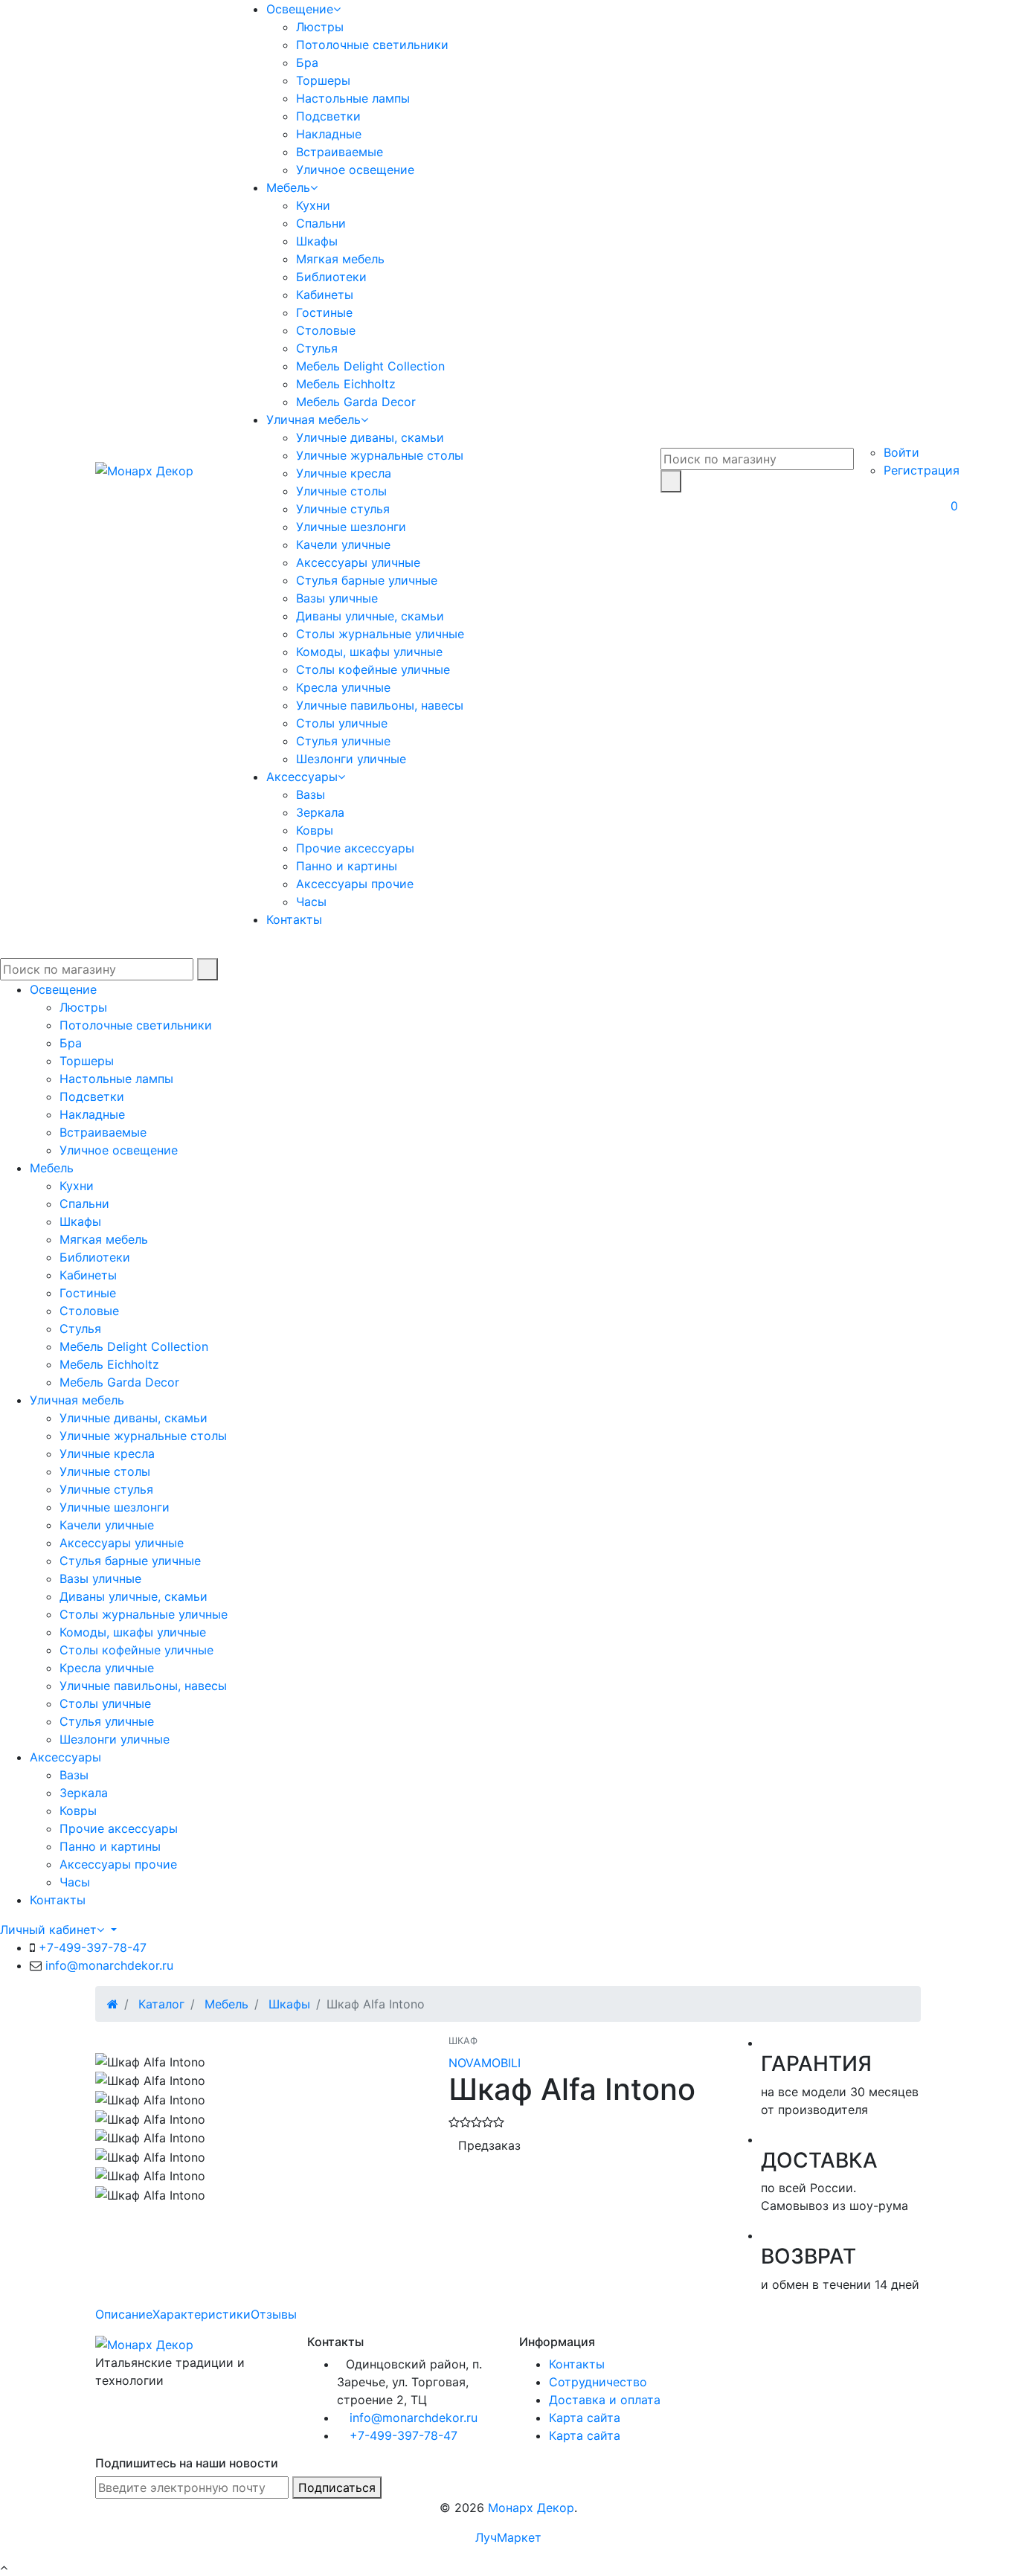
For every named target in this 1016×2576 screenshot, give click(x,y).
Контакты (294, 919)
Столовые (326, 330)
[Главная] (113, 2004)
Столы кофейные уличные (373, 669)
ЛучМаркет (508, 2537)
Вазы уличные (337, 598)
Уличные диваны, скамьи (370, 437)
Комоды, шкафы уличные (369, 652)
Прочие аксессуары (355, 848)
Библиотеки (331, 277)
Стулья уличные (343, 741)
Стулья (317, 348)
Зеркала (320, 812)
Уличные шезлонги (351, 527)
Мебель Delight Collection (370, 366)
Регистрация (922, 470)
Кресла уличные (343, 687)
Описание (124, 2314)
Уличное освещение (355, 170)
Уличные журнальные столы (380, 455)
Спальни (321, 223)
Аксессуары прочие (355, 884)
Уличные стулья (343, 509)
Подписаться (337, 2487)
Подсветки (328, 116)
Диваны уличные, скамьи (370, 616)
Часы (311, 902)
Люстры (320, 27)
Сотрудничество (598, 2382)
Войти (901, 452)
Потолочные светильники (372, 45)
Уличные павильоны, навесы (380, 705)
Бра (307, 62)
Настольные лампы (353, 98)
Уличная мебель (314, 420)
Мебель (288, 187)
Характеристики (202, 2314)
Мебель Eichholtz (346, 384)
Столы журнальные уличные (380, 634)
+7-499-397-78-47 (93, 1947)
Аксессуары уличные (358, 562)
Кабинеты (325, 295)
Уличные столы (341, 491)
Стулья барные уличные (367, 580)
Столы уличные (342, 723)
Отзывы (274, 2314)
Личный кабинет (48, 1930)
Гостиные (324, 312)
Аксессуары (302, 777)
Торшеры (323, 80)
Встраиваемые (340, 152)
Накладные (329, 134)
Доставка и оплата (605, 2400)
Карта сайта (585, 2418)
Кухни (313, 205)
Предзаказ (489, 2145)
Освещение (300, 9)
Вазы (311, 794)
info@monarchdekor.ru (109, 1965)
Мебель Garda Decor (356, 402)
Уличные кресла (344, 473)
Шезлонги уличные (351, 759)
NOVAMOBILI (485, 2063)
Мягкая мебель (340, 259)
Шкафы (317, 241)
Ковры (315, 830)
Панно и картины (347, 866)
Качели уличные (343, 545)
